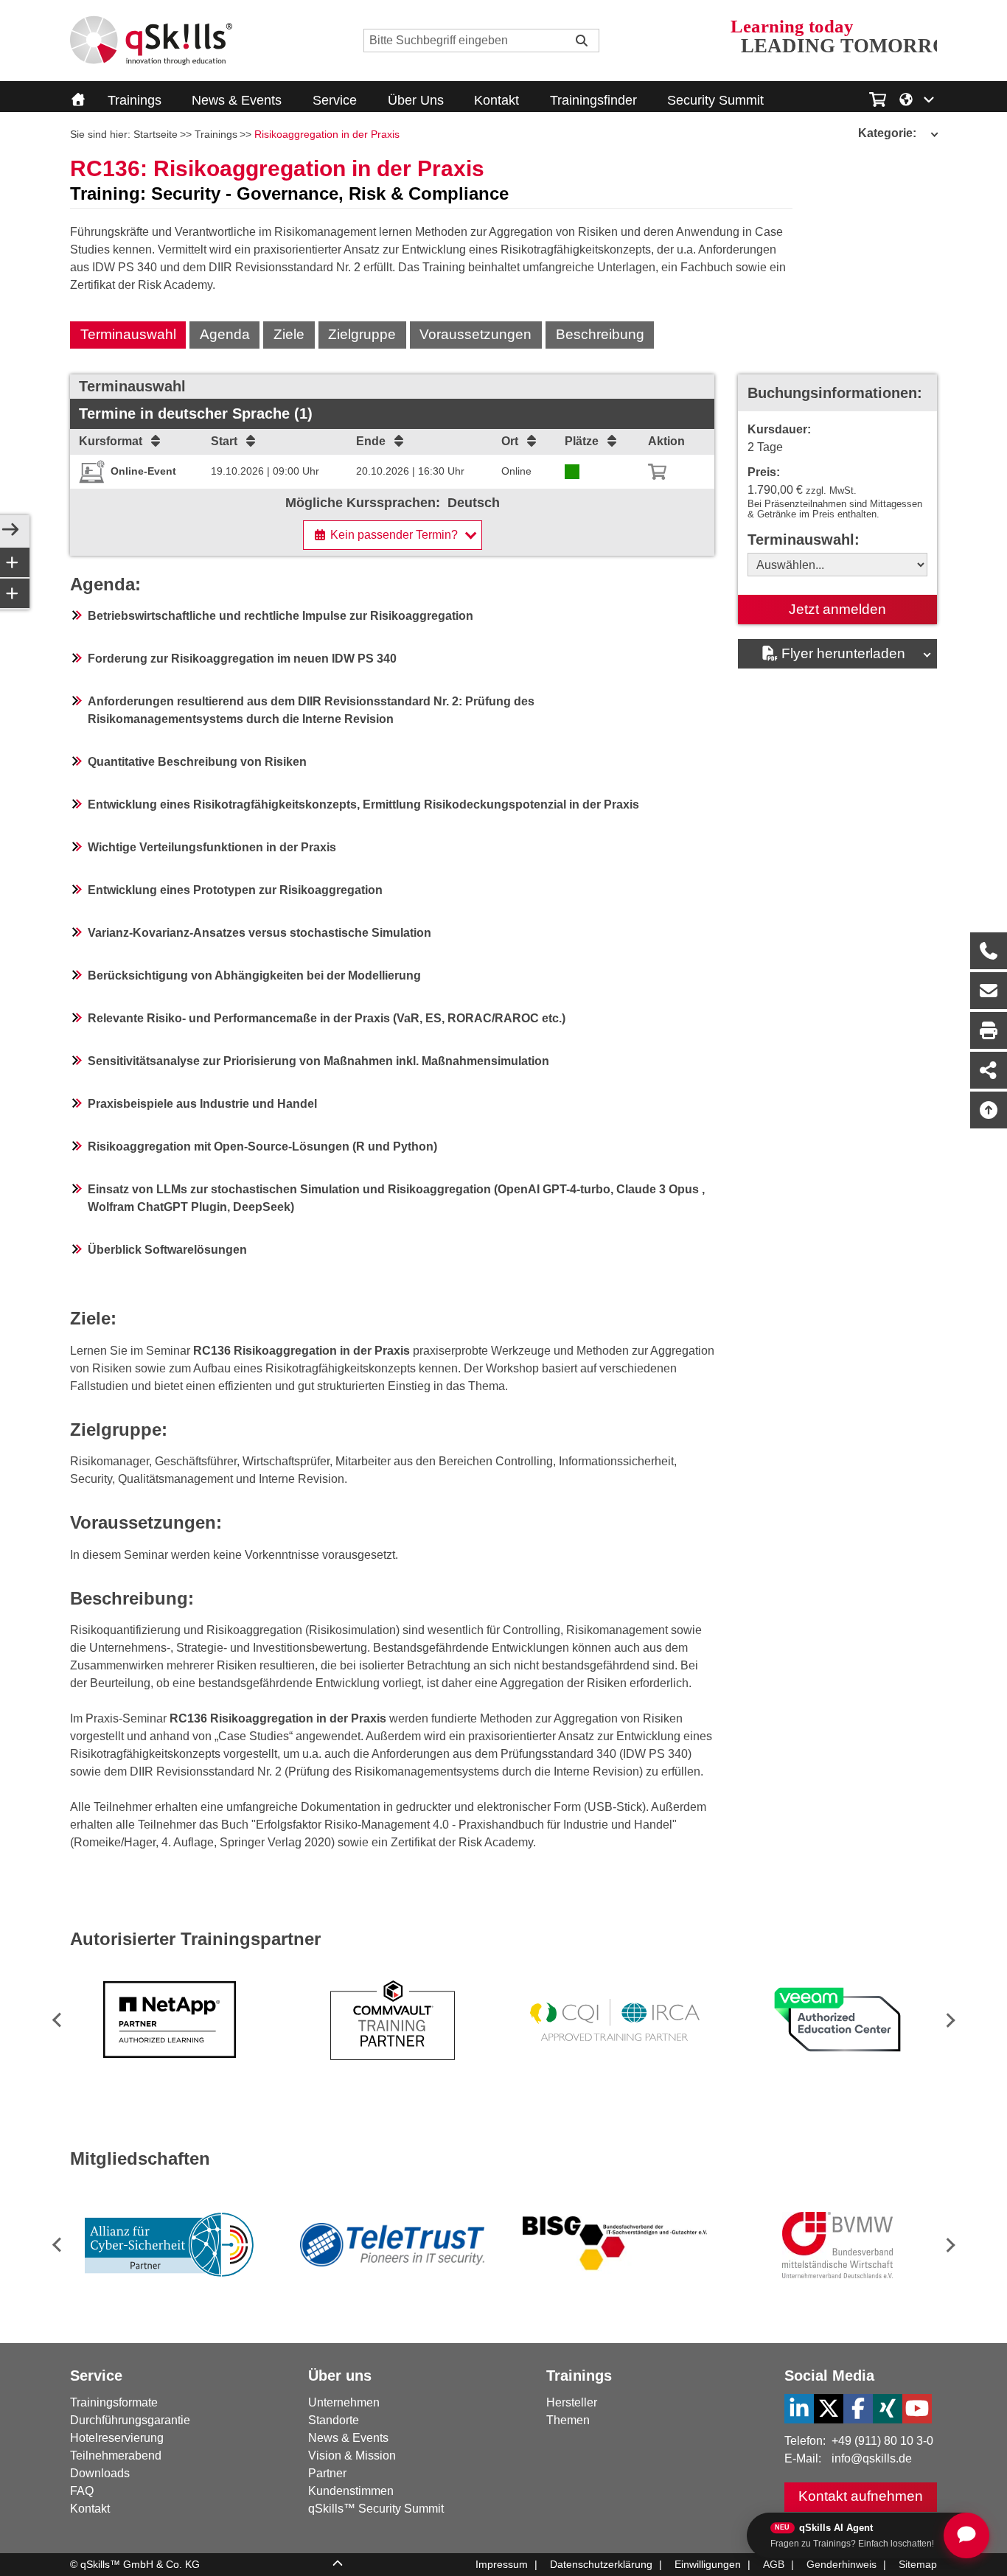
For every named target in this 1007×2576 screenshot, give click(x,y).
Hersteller (572, 2402)
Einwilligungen (708, 2564)
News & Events (237, 100)
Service (335, 100)
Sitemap (918, 2564)
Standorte (334, 2420)
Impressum (502, 2564)
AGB (774, 2564)
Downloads (100, 2473)
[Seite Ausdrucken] (989, 1030)
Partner (327, 2473)
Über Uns (416, 100)
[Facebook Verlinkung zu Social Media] (858, 2409)
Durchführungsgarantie (130, 2420)
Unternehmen (344, 2402)
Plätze (582, 441)
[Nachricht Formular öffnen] (989, 991)
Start (224, 441)
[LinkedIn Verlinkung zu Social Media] (799, 2409)
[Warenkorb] (657, 472)
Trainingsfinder (593, 100)
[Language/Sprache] (917, 98)
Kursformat (111, 441)
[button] (948, 2020)
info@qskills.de (872, 2458)
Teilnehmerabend (116, 2455)
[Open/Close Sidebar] (10, 531)
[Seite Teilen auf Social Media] (989, 1070)
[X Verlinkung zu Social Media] (829, 2409)
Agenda (225, 334)
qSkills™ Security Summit (376, 2509)
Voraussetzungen (475, 334)
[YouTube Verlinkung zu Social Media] (917, 2409)
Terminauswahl (128, 334)
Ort (510, 441)
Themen (568, 2420)
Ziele (289, 334)
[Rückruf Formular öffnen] (989, 951)
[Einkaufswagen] (878, 97)
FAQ (82, 2491)
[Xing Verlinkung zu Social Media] (888, 2409)
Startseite (156, 134)
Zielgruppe (362, 334)
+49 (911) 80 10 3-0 (882, 2441)
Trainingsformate (114, 2402)
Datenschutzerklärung (601, 2564)
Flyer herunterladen (843, 653)
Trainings (135, 100)
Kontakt (496, 100)
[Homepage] (151, 41)
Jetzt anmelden (837, 609)
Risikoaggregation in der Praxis (327, 134)
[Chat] (966, 2535)
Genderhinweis (842, 2564)
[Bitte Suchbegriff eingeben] (582, 41)
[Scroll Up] (338, 2565)
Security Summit (715, 100)
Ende (371, 441)
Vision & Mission (352, 2455)
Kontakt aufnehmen (861, 2496)
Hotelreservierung (117, 2438)
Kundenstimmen (351, 2491)
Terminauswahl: (804, 540)
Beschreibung (600, 334)
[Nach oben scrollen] (989, 1110)
